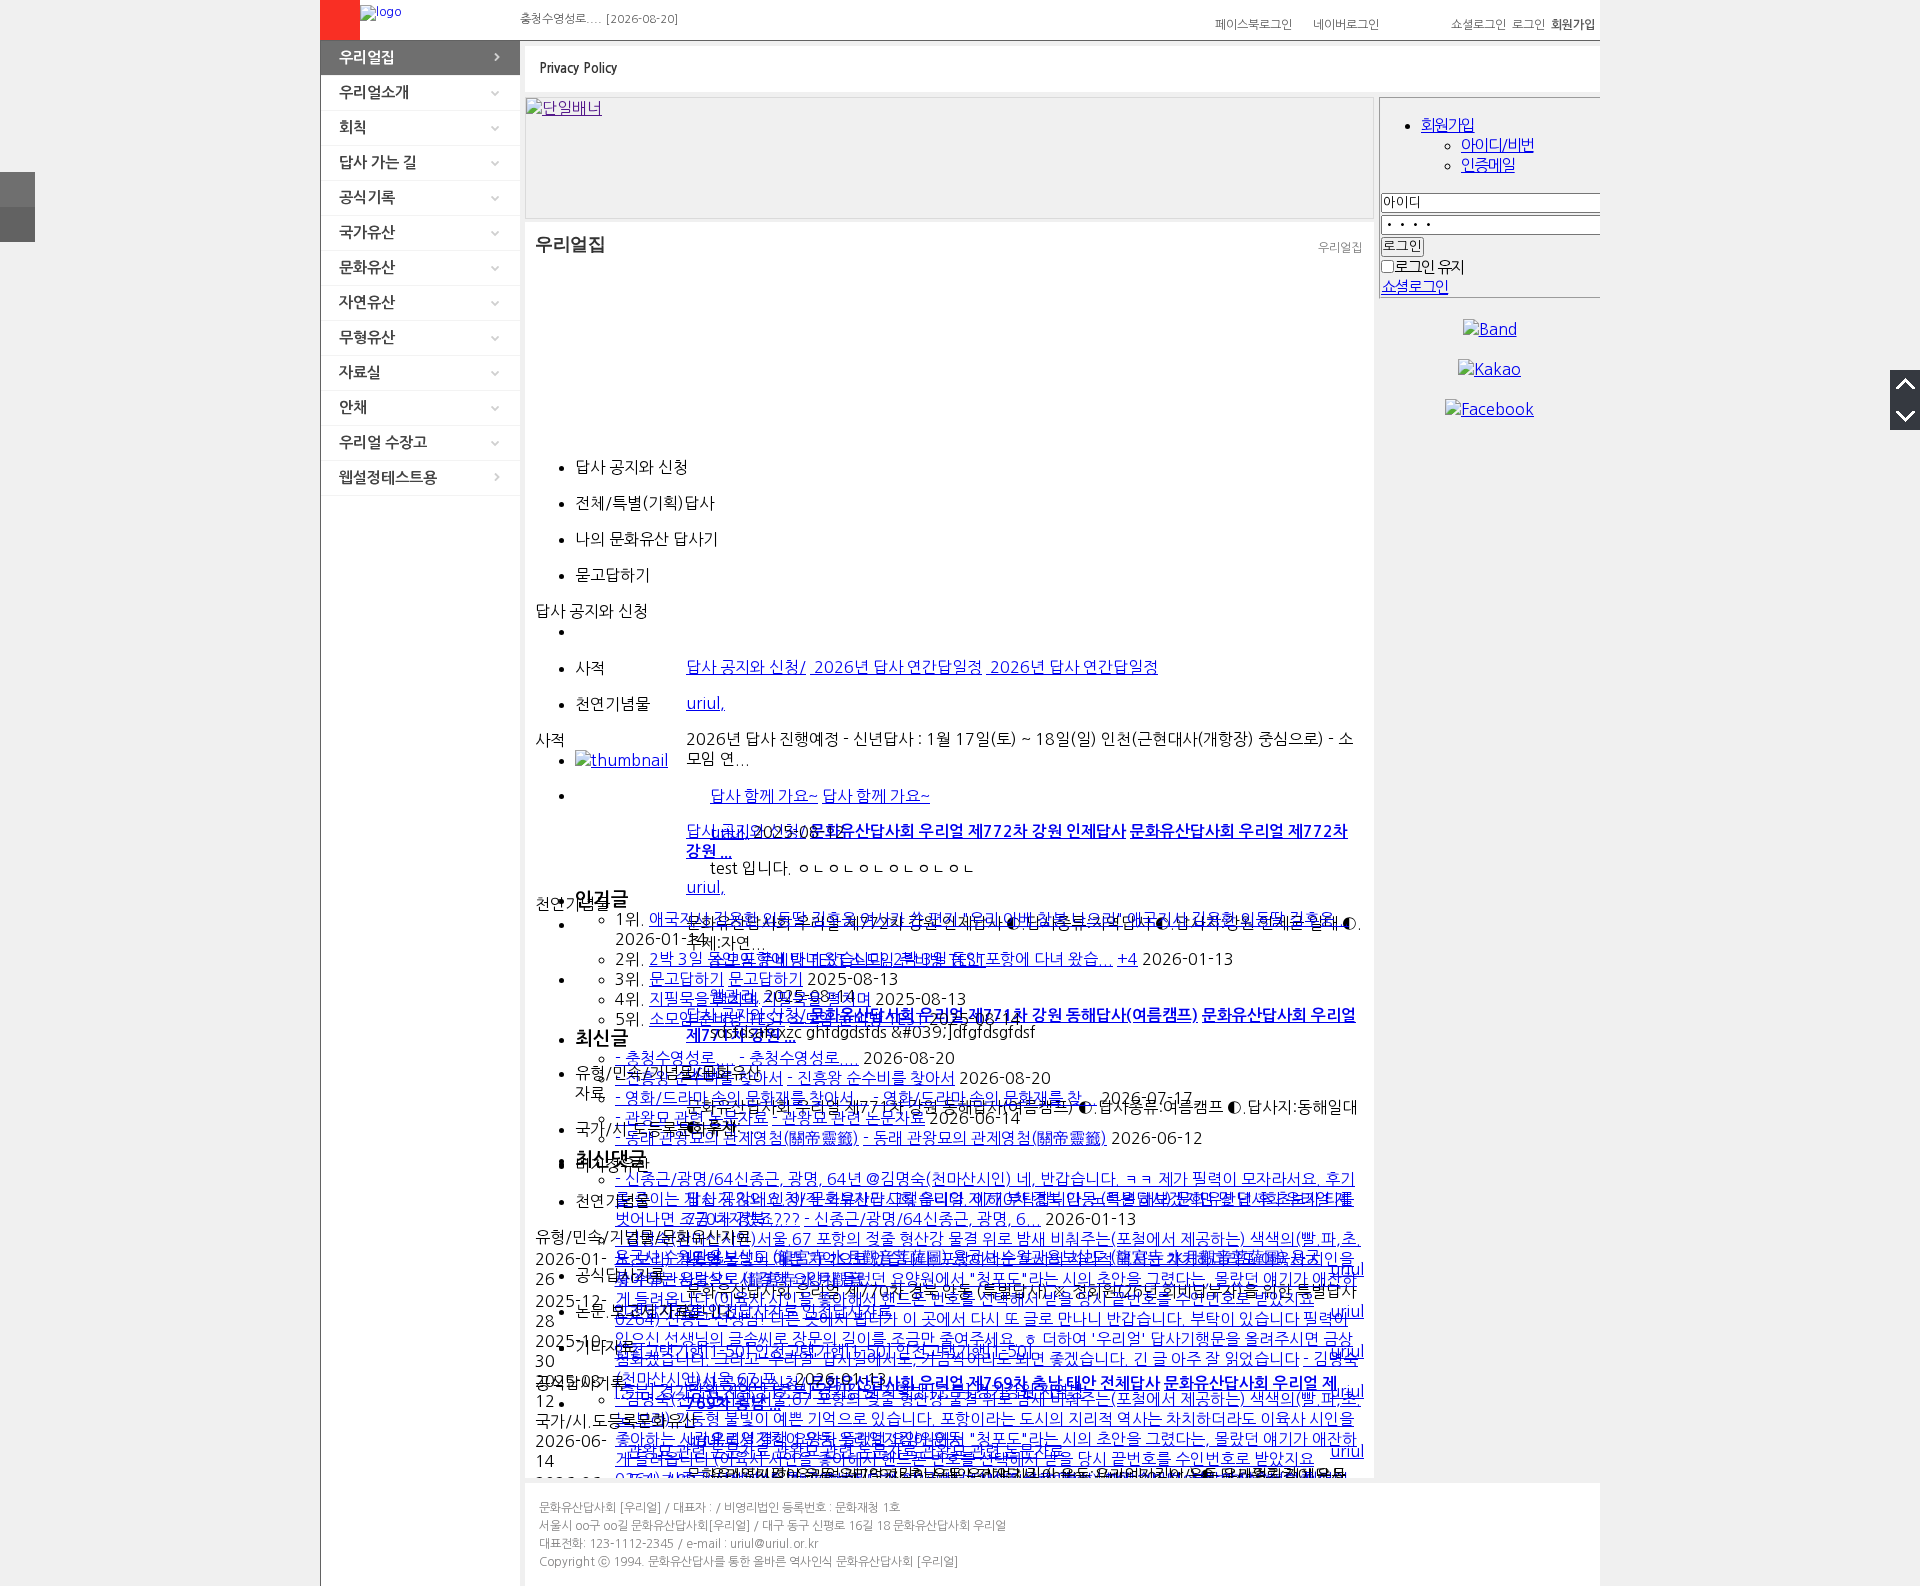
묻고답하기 (612, 575)
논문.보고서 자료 (632, 1311)
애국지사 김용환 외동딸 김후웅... (1238, 919)
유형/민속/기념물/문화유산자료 (668, 1083)
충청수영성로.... (561, 19)
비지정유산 (612, 1165)
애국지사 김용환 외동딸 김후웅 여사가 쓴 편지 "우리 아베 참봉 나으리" (886, 919)
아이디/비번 (1497, 145)
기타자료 (605, 1347)
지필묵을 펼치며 (703, 999)
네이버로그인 (1346, 25)
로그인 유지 (1428, 267)
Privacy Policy (578, 68)
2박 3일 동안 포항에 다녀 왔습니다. (769, 959)
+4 (1127, 959)
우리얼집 (367, 57)
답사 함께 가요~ (764, 796)
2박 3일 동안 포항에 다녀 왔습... (1003, 959)
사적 (590, 668)
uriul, (729, 832)
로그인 (1528, 25)
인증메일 (1488, 165)
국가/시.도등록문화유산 (656, 1129)
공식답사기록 (620, 1275)
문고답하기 (686, 979)
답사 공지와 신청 (631, 467)
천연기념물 (612, 704)
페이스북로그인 (1253, 25)
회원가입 (1448, 125)
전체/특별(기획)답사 (644, 503)
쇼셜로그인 (1478, 25)
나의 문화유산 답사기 (646, 539)
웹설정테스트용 (388, 477)
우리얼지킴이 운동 (772, 1439)
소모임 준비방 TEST (717, 1019)
